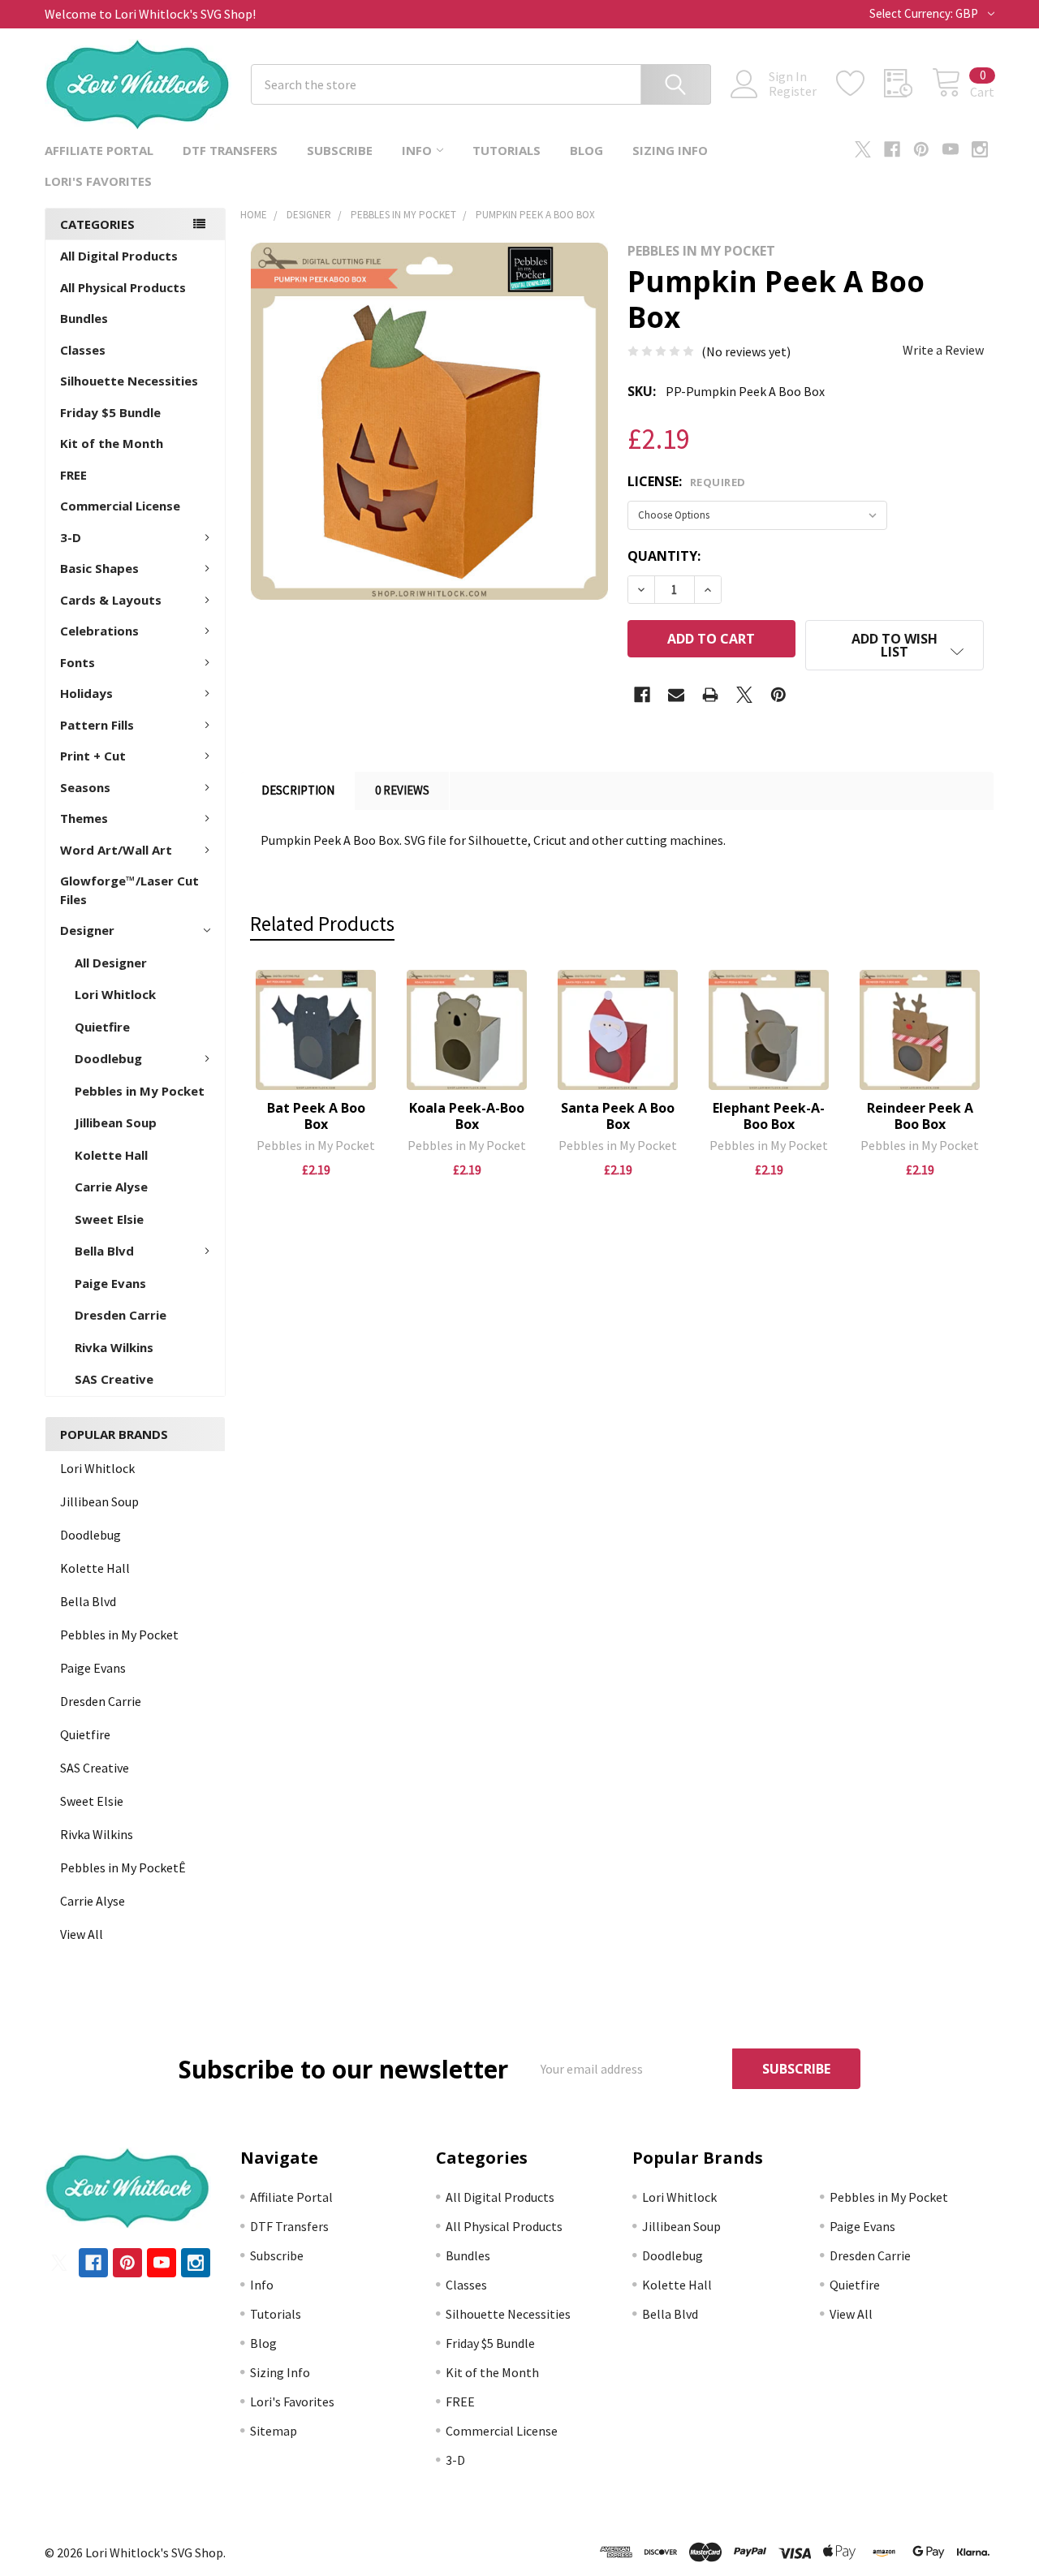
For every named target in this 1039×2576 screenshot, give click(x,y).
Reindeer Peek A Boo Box (920, 1116)
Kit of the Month (112, 443)
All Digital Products (119, 256)
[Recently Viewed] (908, 84)
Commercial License (120, 506)
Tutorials (507, 150)
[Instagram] (980, 149)
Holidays (86, 693)
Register (793, 91)
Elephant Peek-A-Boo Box (769, 1116)
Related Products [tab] (322, 924)
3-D (71, 537)
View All (82, 1934)
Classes (83, 350)
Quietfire (102, 1027)
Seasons (85, 787)
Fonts (78, 662)
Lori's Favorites (98, 181)
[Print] (710, 695)
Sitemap (274, 2431)
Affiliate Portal (99, 150)
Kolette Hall (111, 1155)
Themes (84, 818)
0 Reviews (402, 790)
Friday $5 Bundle (110, 412)
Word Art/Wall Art (116, 850)
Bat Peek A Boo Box (316, 1116)
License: (687, 481)
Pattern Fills (97, 725)
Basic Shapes (99, 568)
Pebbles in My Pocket (140, 1091)
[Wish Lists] (860, 84)
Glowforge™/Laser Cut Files (129, 890)
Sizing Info (670, 150)
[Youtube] (951, 149)
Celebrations (99, 631)
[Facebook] (892, 149)
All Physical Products (123, 287)
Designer (87, 930)
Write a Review (943, 350)
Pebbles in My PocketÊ (123, 1867)
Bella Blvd (104, 1251)
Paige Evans (110, 1283)
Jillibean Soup (116, 1122)
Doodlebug (108, 1058)
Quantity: (664, 556)
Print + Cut (93, 756)
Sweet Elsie (109, 1219)
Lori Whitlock (115, 994)
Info (417, 150)
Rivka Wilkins (114, 1347)
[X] (863, 149)
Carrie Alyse (111, 1187)
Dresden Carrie (121, 1315)
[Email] (676, 695)
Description (298, 790)
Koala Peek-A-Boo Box (467, 1116)
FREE (73, 475)
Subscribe (340, 150)
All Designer (111, 963)
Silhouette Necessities (129, 381)
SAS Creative (114, 1379)
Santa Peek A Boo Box (618, 1116)
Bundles (84, 318)
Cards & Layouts (111, 600)
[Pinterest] (921, 149)
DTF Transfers (230, 150)
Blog (586, 150)
